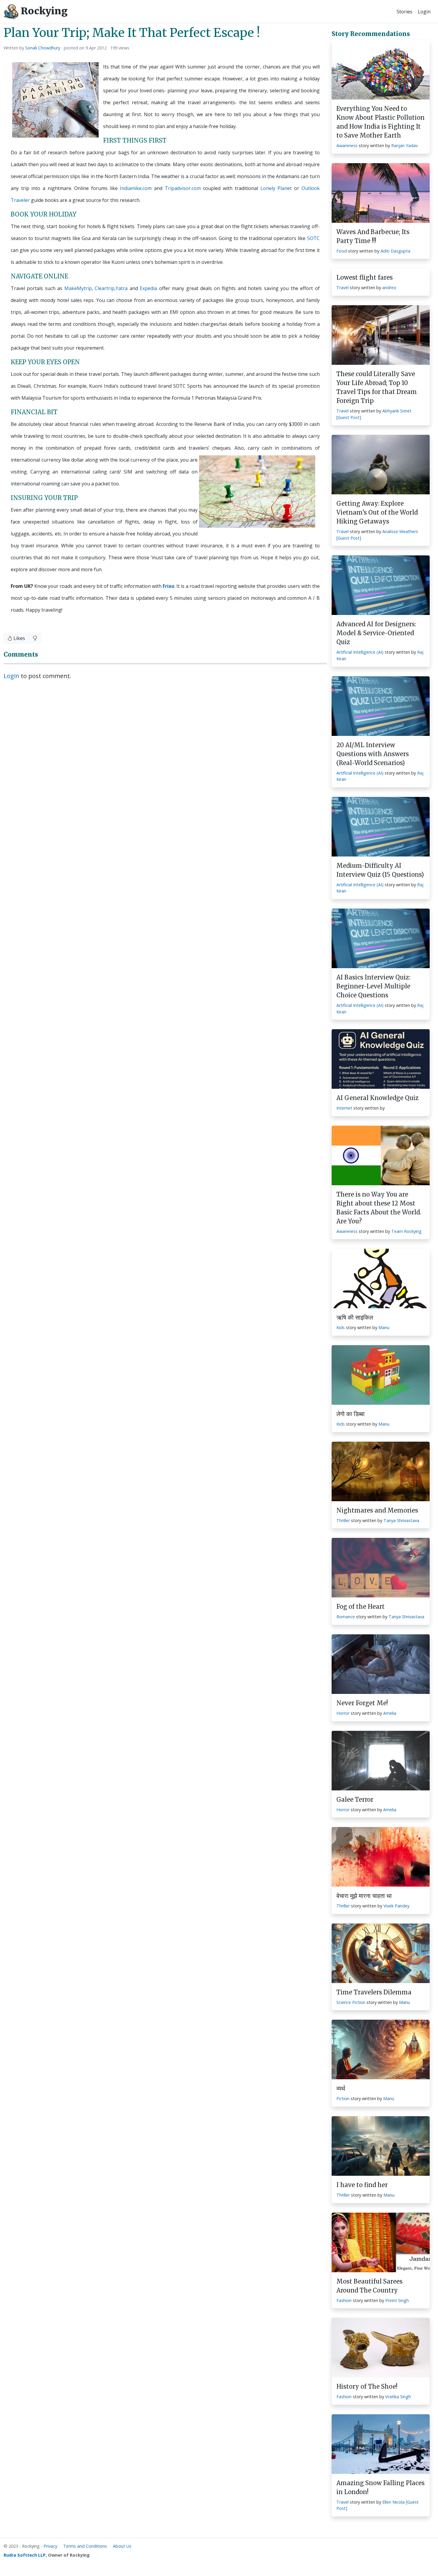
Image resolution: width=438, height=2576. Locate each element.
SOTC (313, 238)
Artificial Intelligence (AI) (360, 652)
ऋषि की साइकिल (355, 1317)
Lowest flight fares (365, 277)
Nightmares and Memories (377, 1510)
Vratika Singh (398, 2397)
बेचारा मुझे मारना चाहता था (364, 1896)
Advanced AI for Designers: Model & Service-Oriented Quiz (376, 633)
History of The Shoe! (367, 2386)
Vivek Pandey (396, 1906)
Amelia (390, 1713)
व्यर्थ (341, 2088)
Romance (346, 1617)
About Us (122, 2546)
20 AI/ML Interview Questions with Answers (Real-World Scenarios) (373, 754)
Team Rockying (406, 1231)
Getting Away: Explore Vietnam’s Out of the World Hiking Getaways (377, 512)
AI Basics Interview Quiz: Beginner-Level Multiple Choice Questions (373, 986)
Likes (19, 638)
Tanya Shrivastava (401, 1520)
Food (342, 251)
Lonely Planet (276, 188)
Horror (343, 1713)
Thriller (343, 1520)
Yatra (122, 288)
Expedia (148, 288)
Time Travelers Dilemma (374, 1992)
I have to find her (362, 2185)
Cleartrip (105, 288)
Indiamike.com (136, 188)
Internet (344, 1108)
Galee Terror (355, 1799)
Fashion (344, 2300)
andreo (389, 288)
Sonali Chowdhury (43, 48)
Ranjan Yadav (404, 145)
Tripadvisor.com (183, 188)
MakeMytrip (78, 288)
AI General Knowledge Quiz (378, 1098)
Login (424, 12)
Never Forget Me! (362, 1703)
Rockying (43, 11)
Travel (343, 288)
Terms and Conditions (85, 2546)
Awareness (347, 145)
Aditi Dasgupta (395, 251)
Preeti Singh (397, 2300)
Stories (404, 12)
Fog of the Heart (361, 1607)
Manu (384, 1327)
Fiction (343, 2098)
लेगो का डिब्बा (351, 1414)
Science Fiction (351, 2002)
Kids (341, 1327)
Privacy (50, 2546)
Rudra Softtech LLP (25, 2555)
